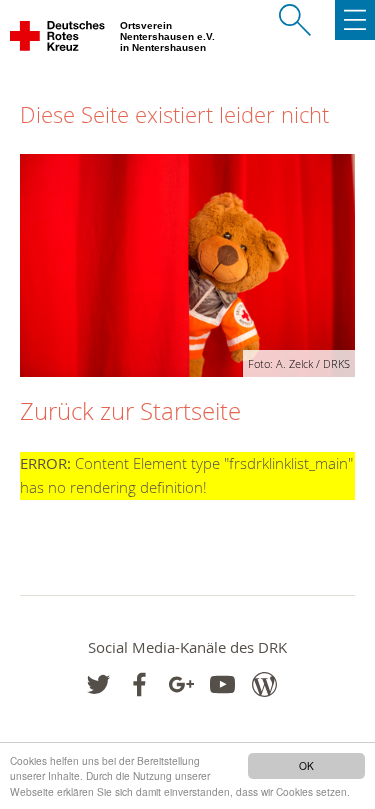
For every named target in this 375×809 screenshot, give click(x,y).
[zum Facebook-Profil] (98, 684)
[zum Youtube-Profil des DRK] (222, 684)
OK (306, 765)
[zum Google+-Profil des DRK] (181, 684)
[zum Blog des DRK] (264, 684)
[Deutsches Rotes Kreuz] (58, 40)
